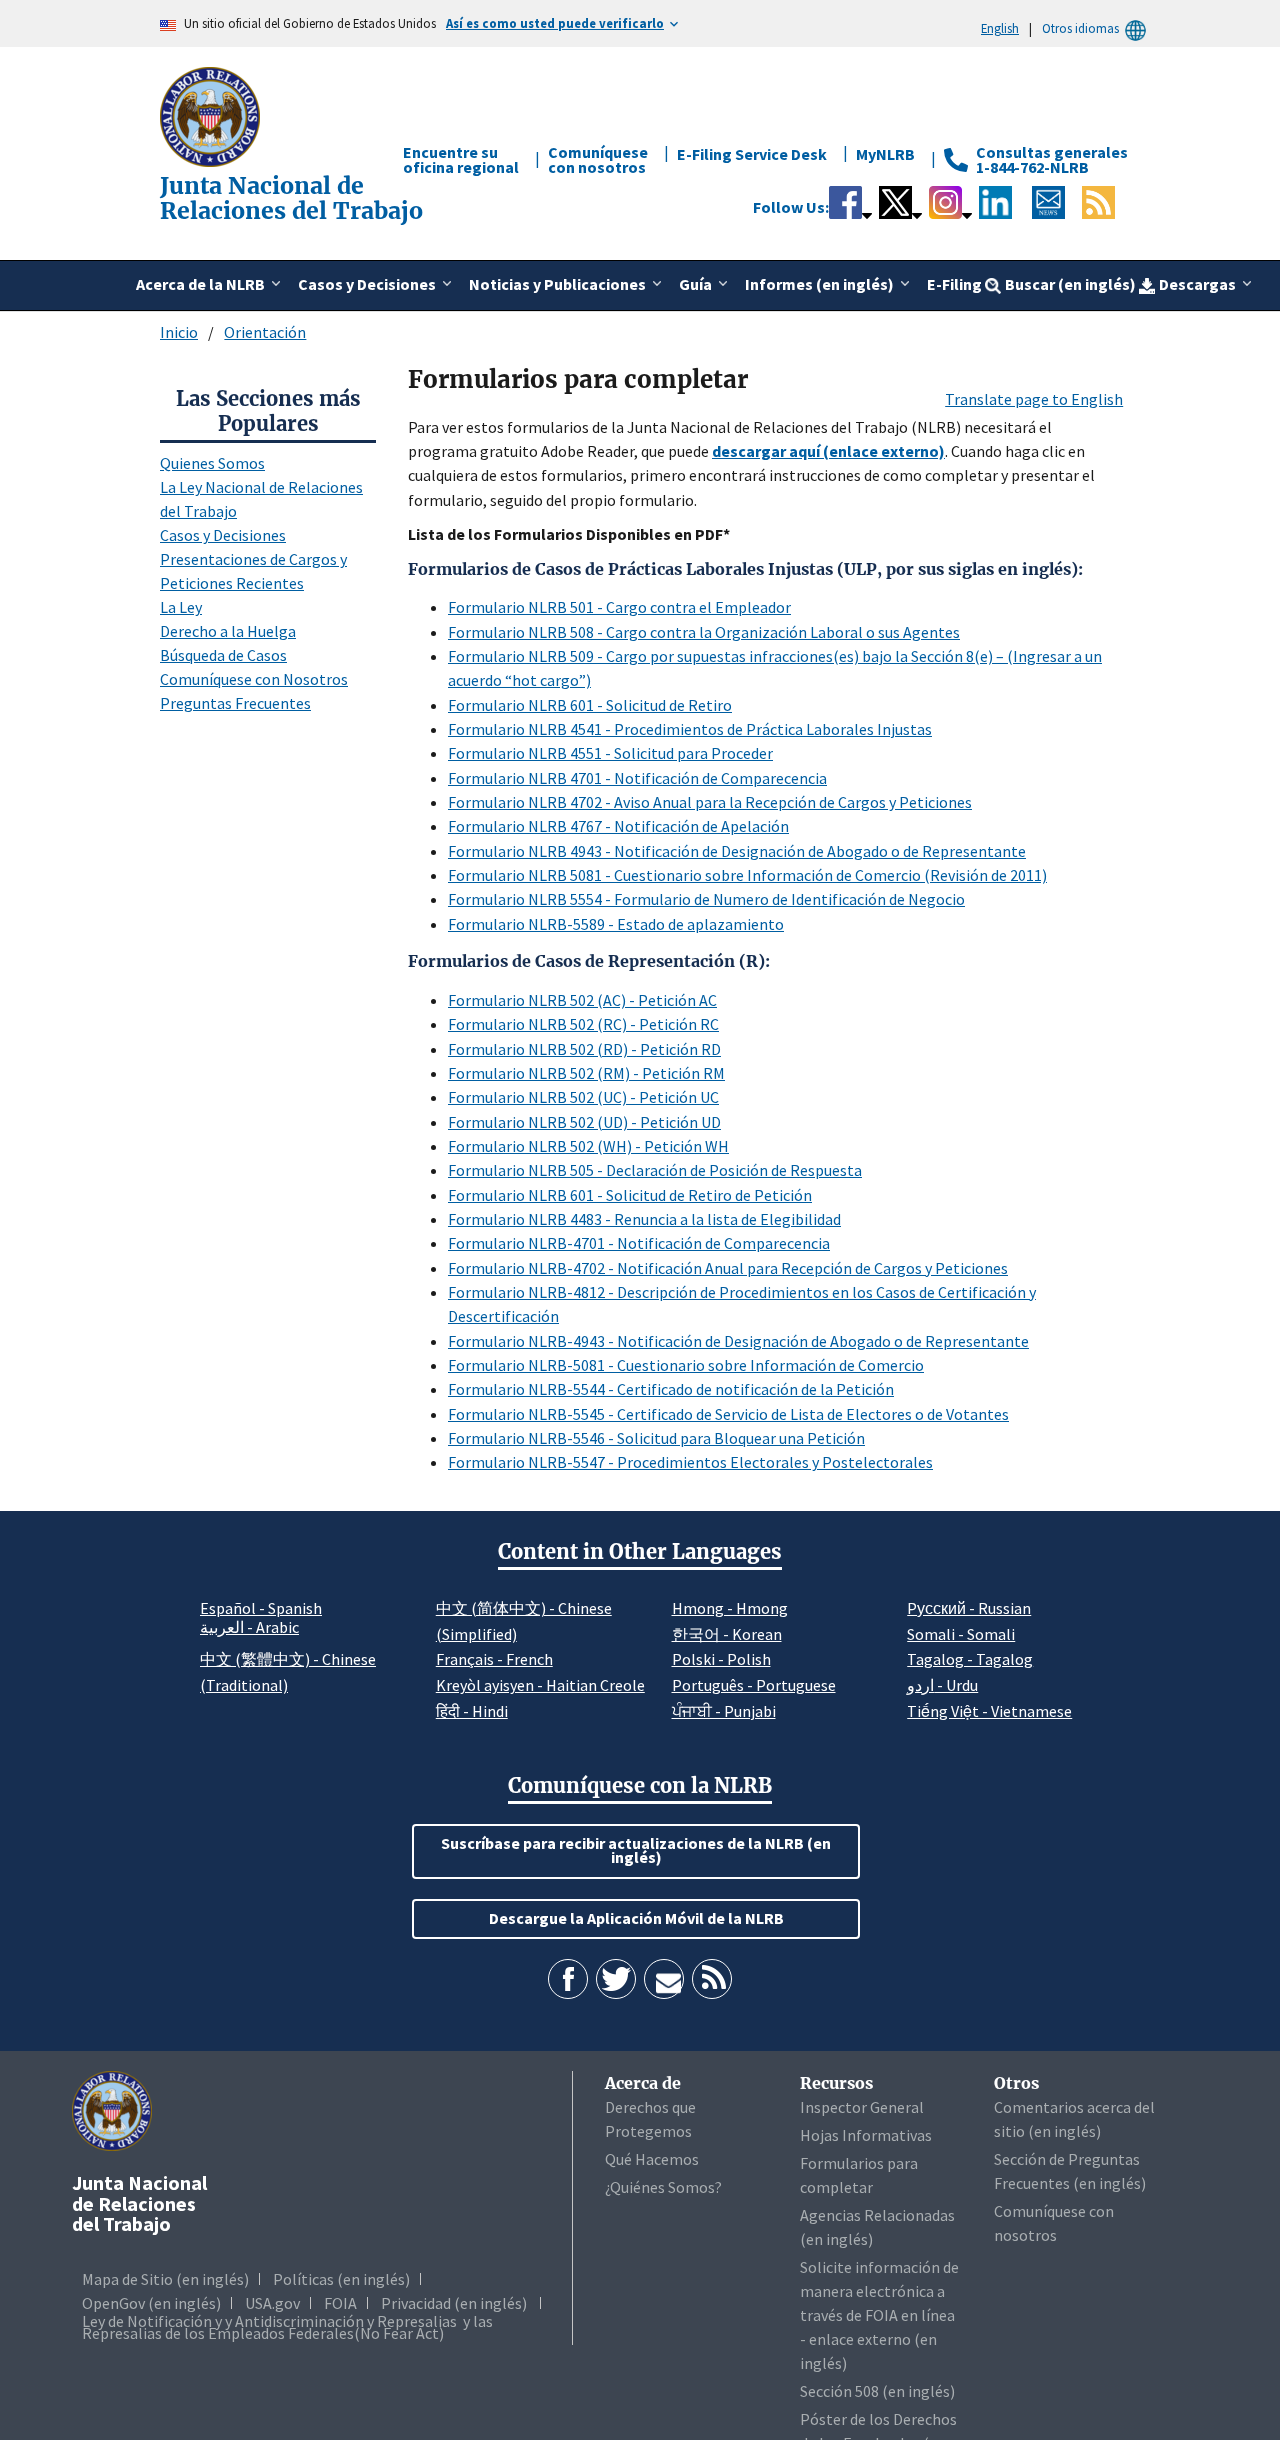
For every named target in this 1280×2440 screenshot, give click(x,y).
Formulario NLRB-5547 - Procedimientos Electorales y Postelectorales (690, 1462)
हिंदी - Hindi (472, 1711)
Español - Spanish (261, 1608)
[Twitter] (616, 1979)
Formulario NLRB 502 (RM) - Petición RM (586, 1073)
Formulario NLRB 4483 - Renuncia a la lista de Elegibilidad (644, 1219)
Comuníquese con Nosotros (254, 679)
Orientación (265, 332)
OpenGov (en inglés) (151, 2303)
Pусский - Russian (969, 1608)
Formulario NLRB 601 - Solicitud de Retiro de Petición (630, 1195)
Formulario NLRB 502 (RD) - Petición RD (584, 1049)
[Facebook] (568, 1979)
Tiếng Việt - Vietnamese (989, 1711)
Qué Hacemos (652, 2159)
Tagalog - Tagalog (970, 1659)
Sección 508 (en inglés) (877, 2391)
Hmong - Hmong (730, 1608)
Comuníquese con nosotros (598, 159)
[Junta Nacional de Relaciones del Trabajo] (212, 115)
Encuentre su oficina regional (461, 159)
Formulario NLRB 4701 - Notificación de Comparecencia (637, 778)
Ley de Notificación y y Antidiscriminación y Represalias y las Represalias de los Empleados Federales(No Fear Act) (287, 2327)
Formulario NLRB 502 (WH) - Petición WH (588, 1146)
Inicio (179, 332)
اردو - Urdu (942, 1685)
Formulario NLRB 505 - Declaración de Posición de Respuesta (655, 1170)
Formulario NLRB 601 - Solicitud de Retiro (590, 705)
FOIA (340, 2303)
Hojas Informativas (866, 2135)
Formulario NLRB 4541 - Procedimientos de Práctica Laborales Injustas (690, 729)
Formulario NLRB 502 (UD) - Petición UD (584, 1122)
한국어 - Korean (727, 1634)
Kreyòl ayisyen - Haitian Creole (540, 1685)
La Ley (181, 607)
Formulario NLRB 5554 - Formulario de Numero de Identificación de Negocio (706, 899)
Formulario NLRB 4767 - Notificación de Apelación (618, 826)
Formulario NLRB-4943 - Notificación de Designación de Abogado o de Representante (738, 1341)
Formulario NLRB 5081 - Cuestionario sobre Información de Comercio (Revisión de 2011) (747, 875)
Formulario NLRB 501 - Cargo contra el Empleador (619, 607)
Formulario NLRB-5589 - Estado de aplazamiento (616, 924)
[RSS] (712, 1979)
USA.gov (272, 2303)
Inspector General (862, 2107)
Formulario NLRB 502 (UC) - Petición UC (583, 1097)
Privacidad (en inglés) (454, 2303)
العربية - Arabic (249, 1628)
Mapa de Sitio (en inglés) (165, 2279)
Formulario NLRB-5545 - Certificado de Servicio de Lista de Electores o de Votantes (728, 1414)
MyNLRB (885, 154)
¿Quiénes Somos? (663, 2187)
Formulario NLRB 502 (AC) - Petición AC (582, 1000)
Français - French (494, 1659)
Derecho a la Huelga (228, 631)
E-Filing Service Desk (752, 154)
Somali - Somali (961, 1634)
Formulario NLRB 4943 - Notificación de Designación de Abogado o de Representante (737, 851)
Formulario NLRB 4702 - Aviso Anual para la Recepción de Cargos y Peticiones (710, 802)
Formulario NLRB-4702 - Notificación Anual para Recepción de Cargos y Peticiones (728, 1268)
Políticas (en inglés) (341, 2279)
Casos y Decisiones (223, 535)
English (1000, 28)
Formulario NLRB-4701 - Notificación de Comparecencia (639, 1243)
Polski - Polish (721, 1659)
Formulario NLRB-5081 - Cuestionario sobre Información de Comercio (686, 1365)
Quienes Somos (212, 463)
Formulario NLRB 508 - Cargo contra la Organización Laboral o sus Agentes (704, 632)
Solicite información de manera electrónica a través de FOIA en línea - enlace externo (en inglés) (879, 2315)
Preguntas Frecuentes (235, 703)
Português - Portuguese (754, 1685)
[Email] (664, 1979)
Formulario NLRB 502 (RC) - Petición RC (583, 1024)
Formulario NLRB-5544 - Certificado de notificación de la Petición (671, 1389)
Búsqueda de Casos (223, 655)
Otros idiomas (1080, 28)
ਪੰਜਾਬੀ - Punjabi (724, 1711)
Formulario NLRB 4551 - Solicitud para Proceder (610, 753)
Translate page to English (1034, 399)
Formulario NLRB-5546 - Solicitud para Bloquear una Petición (656, 1438)
